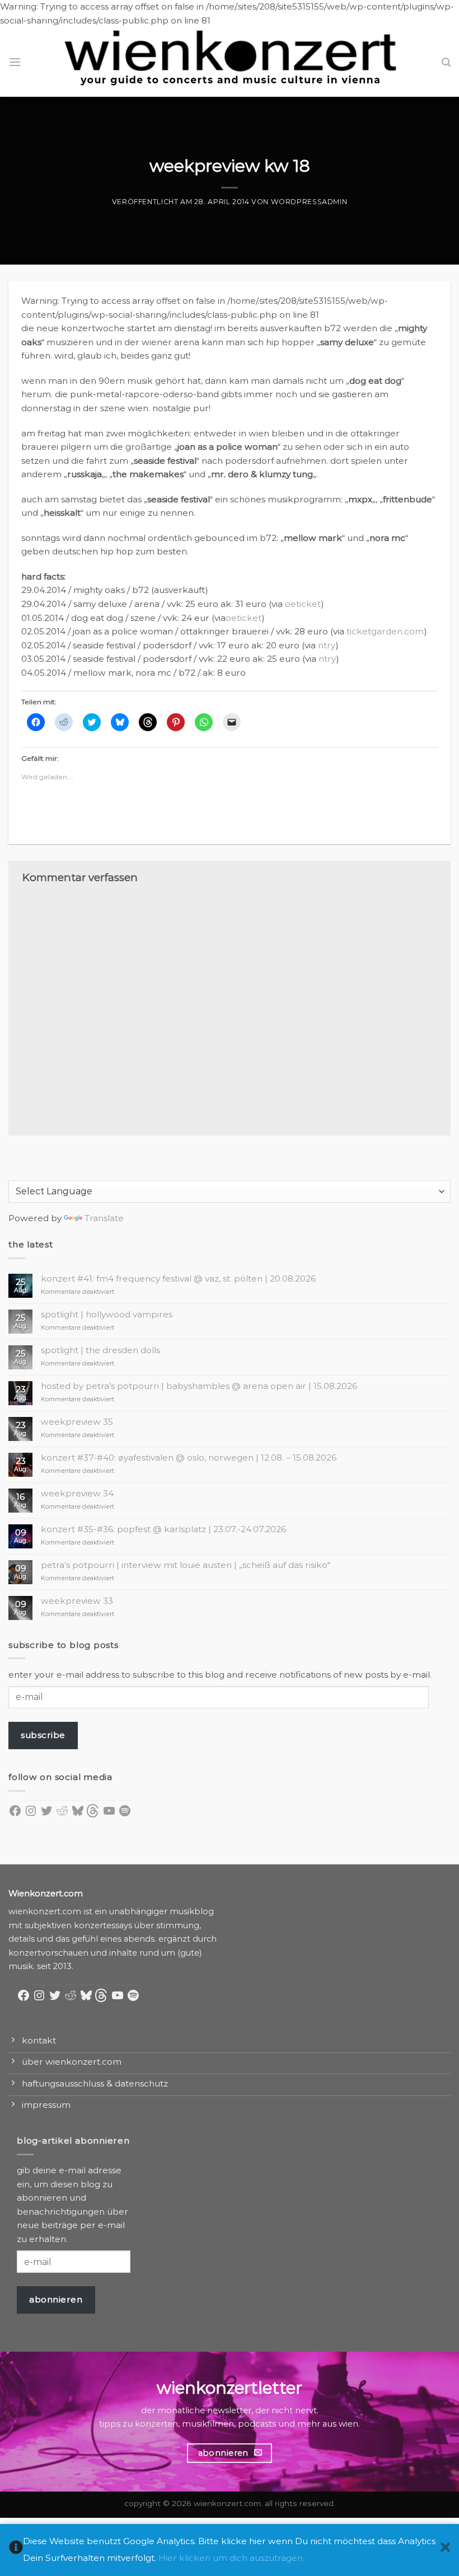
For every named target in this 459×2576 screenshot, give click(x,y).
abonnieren (56, 2299)
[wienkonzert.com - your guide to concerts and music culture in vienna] (230, 62)
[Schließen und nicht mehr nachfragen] (445, 2550)
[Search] (446, 62)
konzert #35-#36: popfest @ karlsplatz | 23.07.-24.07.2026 (163, 1529)
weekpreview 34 (77, 1494)
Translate (104, 1218)
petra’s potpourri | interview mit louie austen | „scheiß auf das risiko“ (186, 1565)
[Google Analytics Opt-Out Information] (16, 2550)
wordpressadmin (309, 202)
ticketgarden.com (385, 631)
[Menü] (15, 62)
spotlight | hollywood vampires (107, 1315)
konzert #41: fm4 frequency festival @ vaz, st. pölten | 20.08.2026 (178, 1279)
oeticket (303, 604)
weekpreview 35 (77, 1422)
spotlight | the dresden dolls (100, 1350)
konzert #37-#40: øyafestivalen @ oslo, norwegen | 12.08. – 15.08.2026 (189, 1458)
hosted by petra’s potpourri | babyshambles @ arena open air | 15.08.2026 (199, 1386)
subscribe (43, 1735)
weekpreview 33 (77, 1601)
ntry (327, 645)
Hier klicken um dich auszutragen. (231, 2558)
